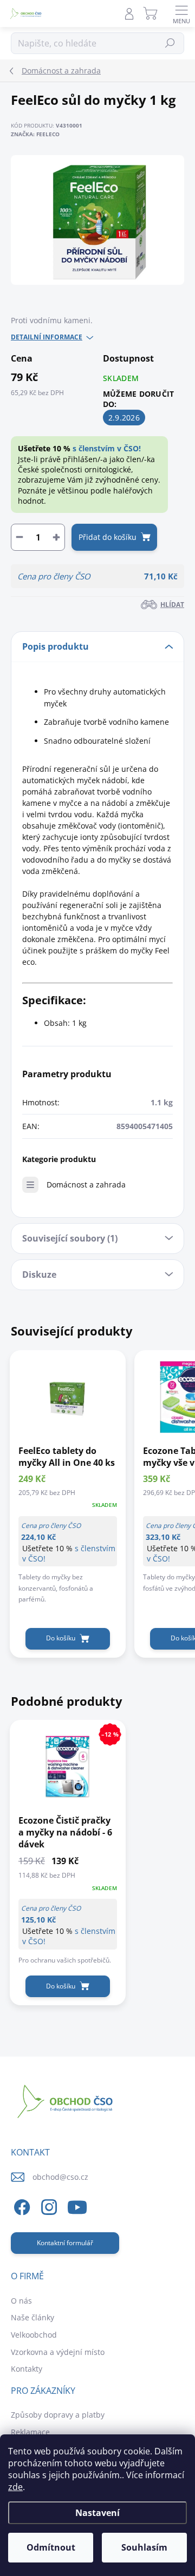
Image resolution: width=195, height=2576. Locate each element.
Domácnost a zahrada (86, 1184)
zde (15, 2487)
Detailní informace (47, 337)
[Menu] (181, 14)
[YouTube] (77, 2205)
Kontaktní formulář (65, 2243)
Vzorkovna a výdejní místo (58, 2352)
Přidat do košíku (108, 537)
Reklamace (30, 2432)
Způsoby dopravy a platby (58, 2415)
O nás (21, 2301)
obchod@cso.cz (60, 2177)
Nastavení (97, 2513)
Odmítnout (51, 2547)
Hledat (170, 43)
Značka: (35, 134)
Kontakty (27, 2369)
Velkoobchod (34, 2335)
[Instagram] (47, 2205)
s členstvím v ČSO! (107, 448)
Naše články (32, 2317)
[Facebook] (20, 2205)
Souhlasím (144, 2547)
